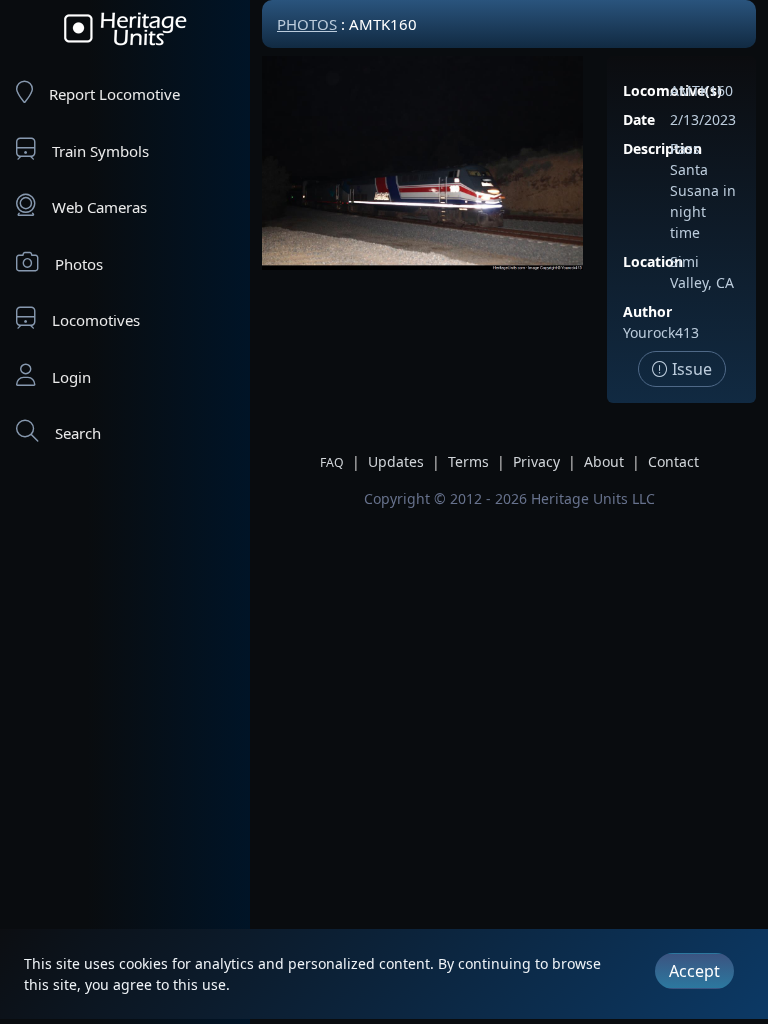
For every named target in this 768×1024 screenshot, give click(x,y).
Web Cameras (99, 207)
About (604, 461)
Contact (673, 461)
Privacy (536, 461)
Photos (79, 264)
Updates (396, 461)
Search (78, 433)
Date (639, 119)
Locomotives (96, 320)
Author (647, 311)
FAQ (332, 462)
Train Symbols (100, 151)
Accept (694, 971)
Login (71, 377)
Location (653, 261)
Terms (468, 461)
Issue (690, 369)
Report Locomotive (114, 94)
